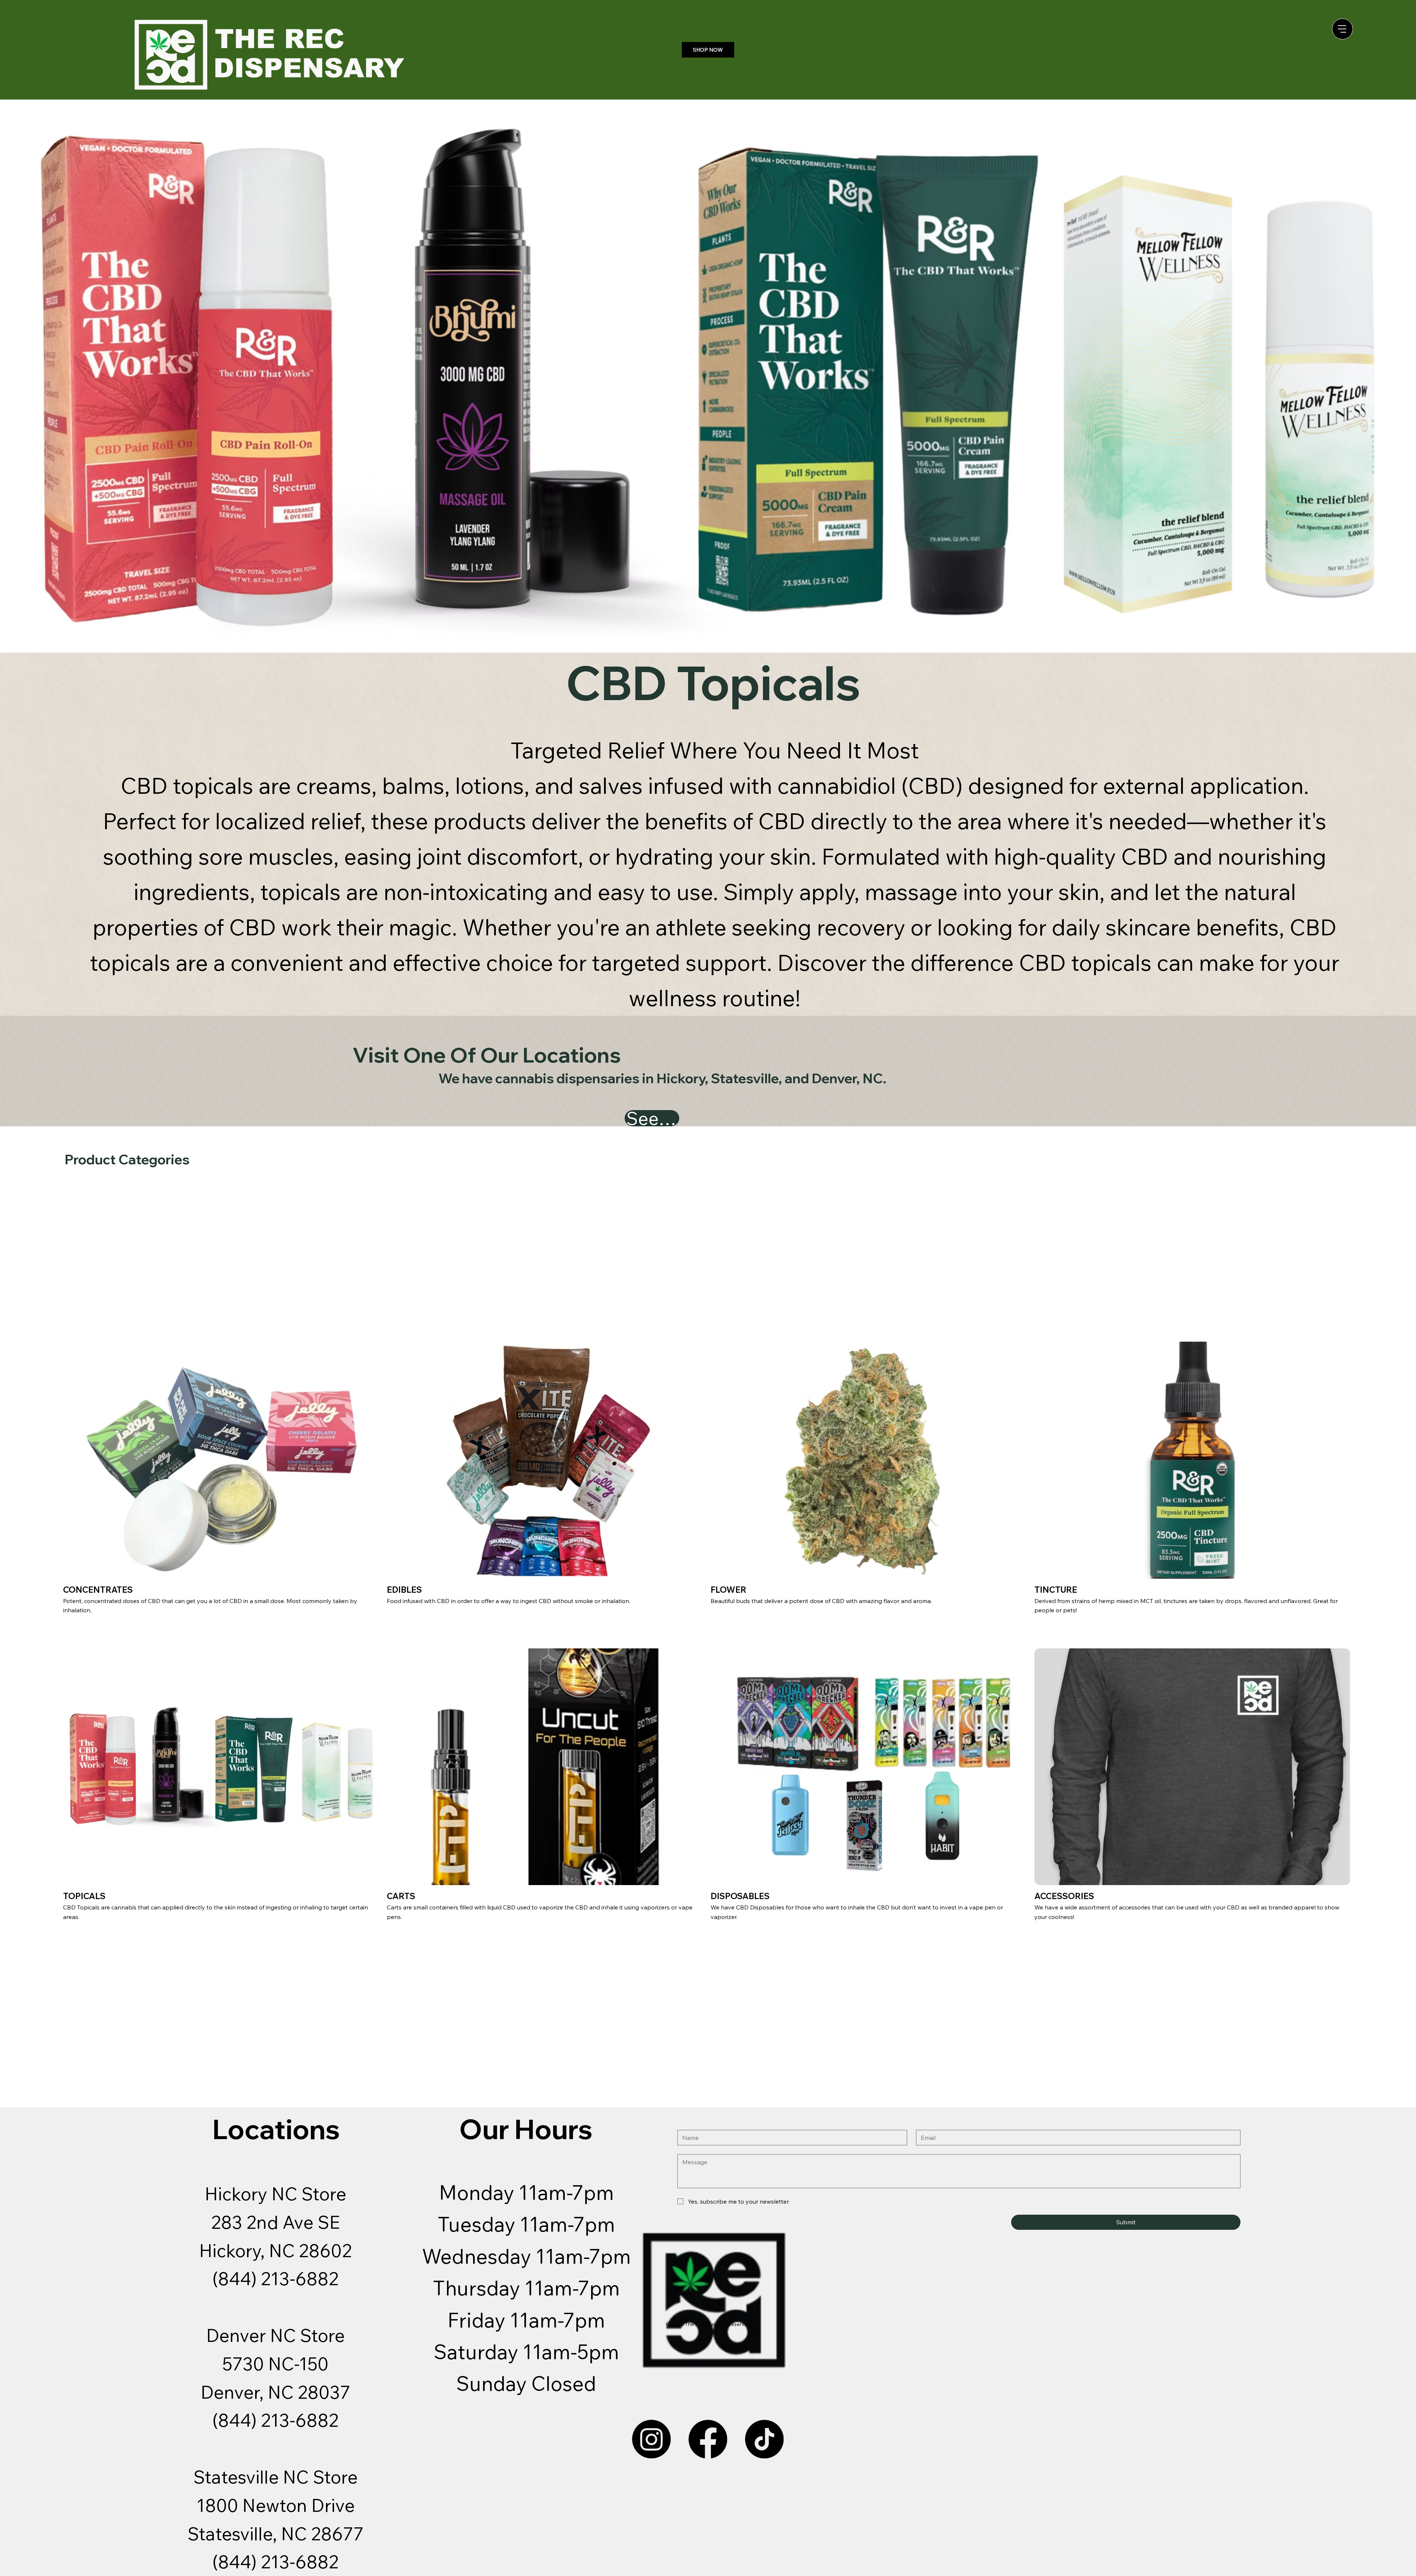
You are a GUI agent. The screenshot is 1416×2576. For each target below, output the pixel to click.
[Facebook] (708, 2439)
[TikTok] (764, 2439)
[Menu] (1342, 29)
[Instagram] (651, 2439)
